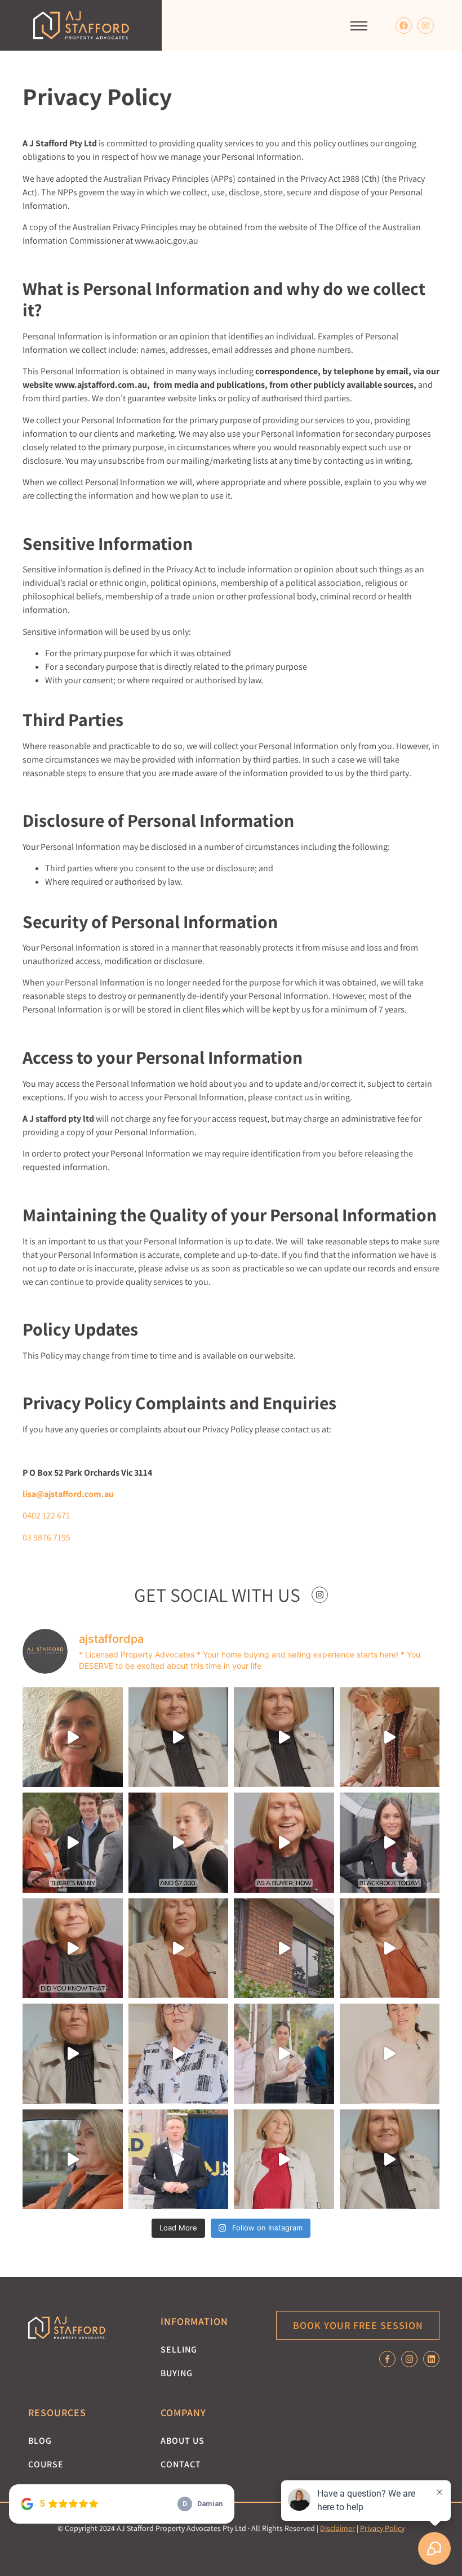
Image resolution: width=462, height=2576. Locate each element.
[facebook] (404, 26)
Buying (177, 2373)
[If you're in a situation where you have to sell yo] (390, 1948)
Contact (181, 2464)
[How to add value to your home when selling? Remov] (179, 1948)
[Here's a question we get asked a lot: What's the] (73, 1843)
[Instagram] (426, 26)
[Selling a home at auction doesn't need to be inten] (284, 2054)
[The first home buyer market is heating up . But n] (390, 2054)
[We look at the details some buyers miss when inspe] (390, 1737)
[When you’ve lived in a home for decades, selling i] (284, 2160)
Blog (40, 2441)
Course (46, 2464)
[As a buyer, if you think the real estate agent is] (73, 2160)
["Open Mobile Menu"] (359, 26)
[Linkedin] (431, 2359)
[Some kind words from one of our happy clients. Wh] (179, 2054)
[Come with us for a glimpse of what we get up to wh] (390, 1843)
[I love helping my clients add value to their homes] (73, 1737)
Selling (179, 2349)
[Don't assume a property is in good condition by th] (179, 1843)
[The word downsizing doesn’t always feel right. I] (73, 2054)
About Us (183, 2441)
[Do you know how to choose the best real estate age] (73, 1948)
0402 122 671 (46, 1515)
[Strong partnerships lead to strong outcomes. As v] (179, 2160)
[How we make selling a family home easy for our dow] (284, 1948)
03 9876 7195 (46, 1537)
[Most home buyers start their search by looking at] (284, 1843)
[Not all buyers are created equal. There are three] (179, 1737)
